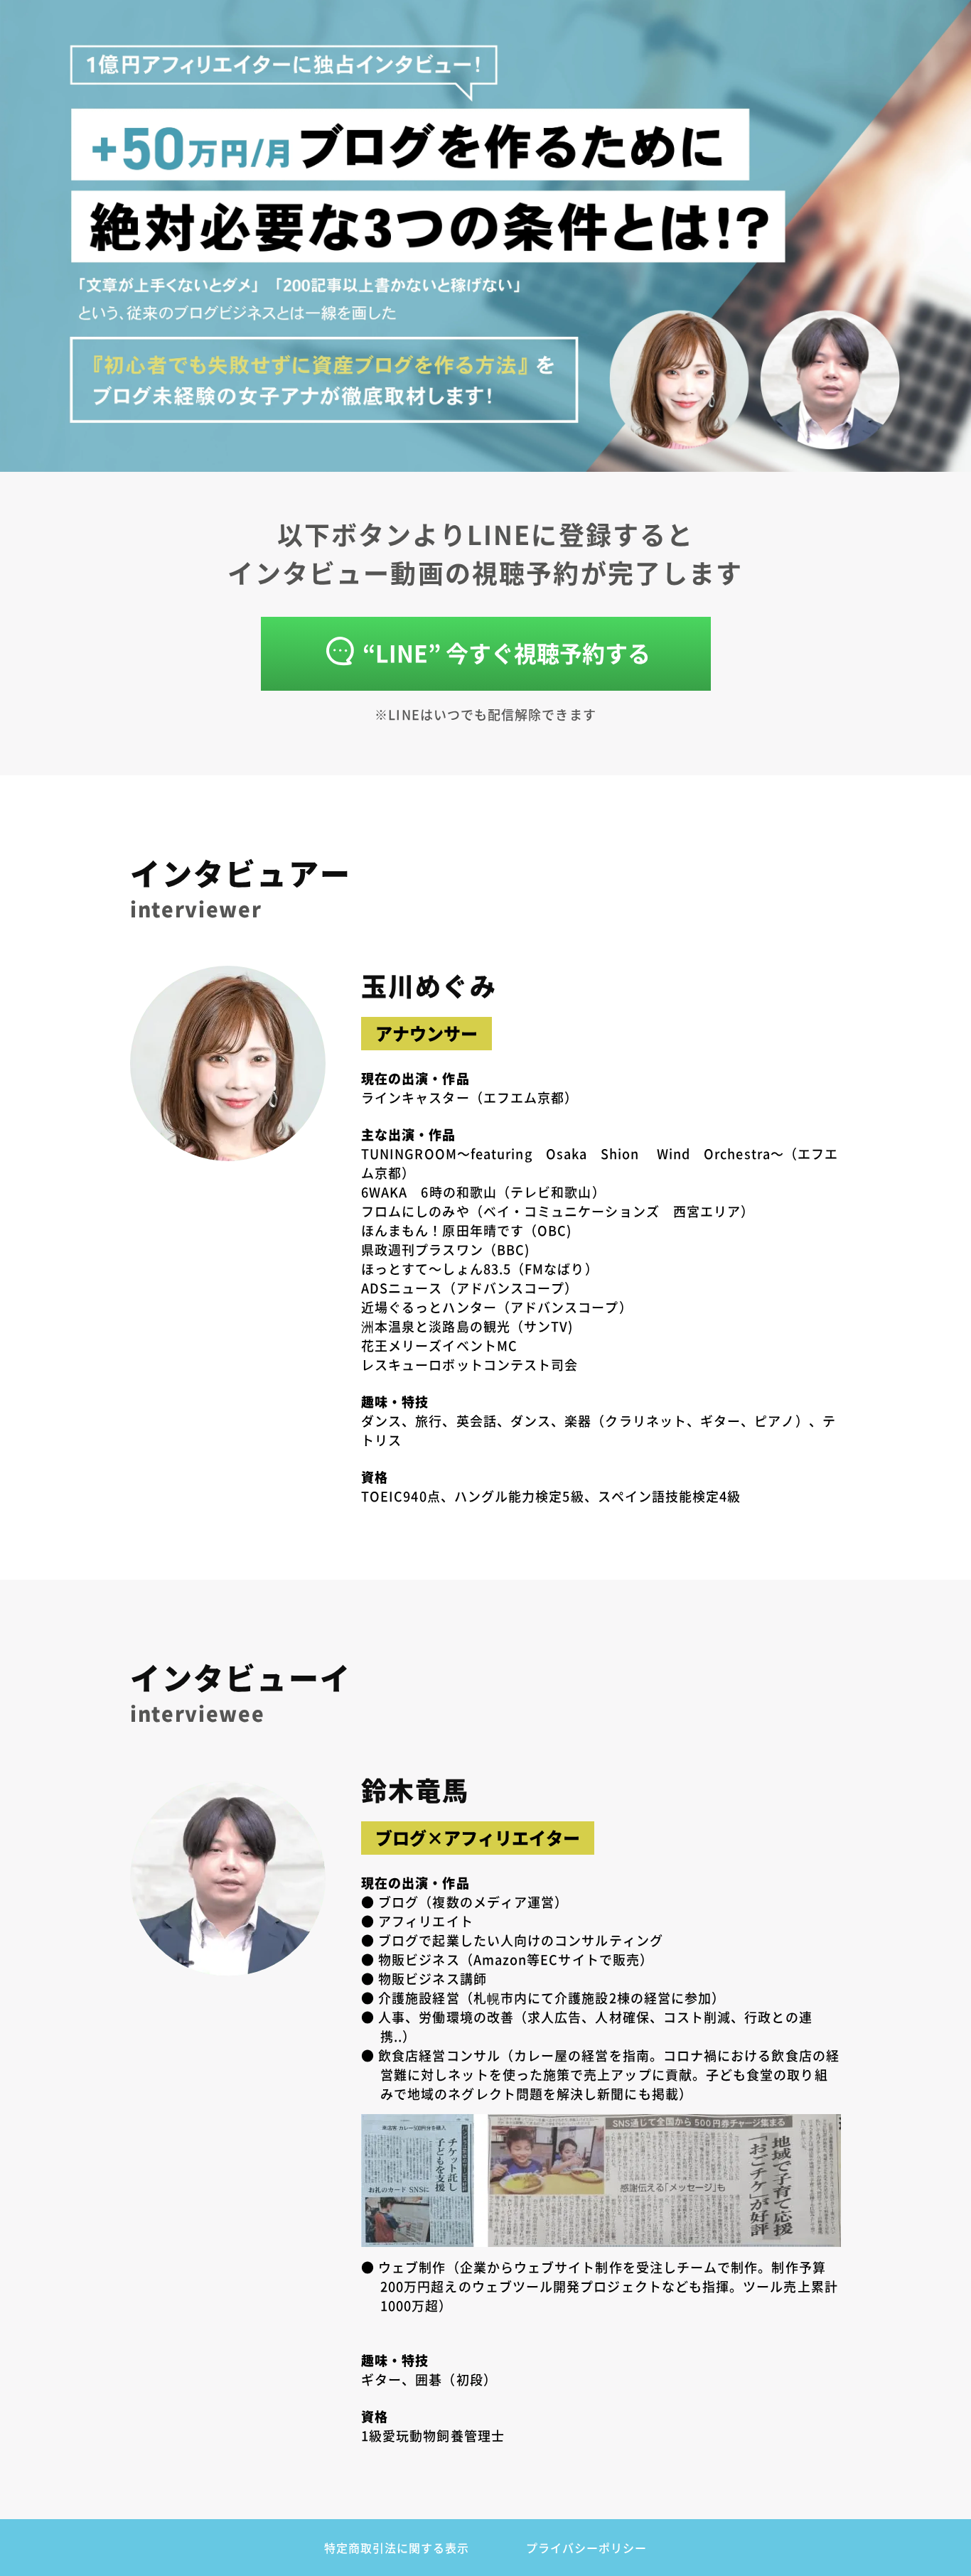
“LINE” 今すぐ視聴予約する (506, 652)
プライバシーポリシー (586, 2548)
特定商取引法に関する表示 (397, 2548)
